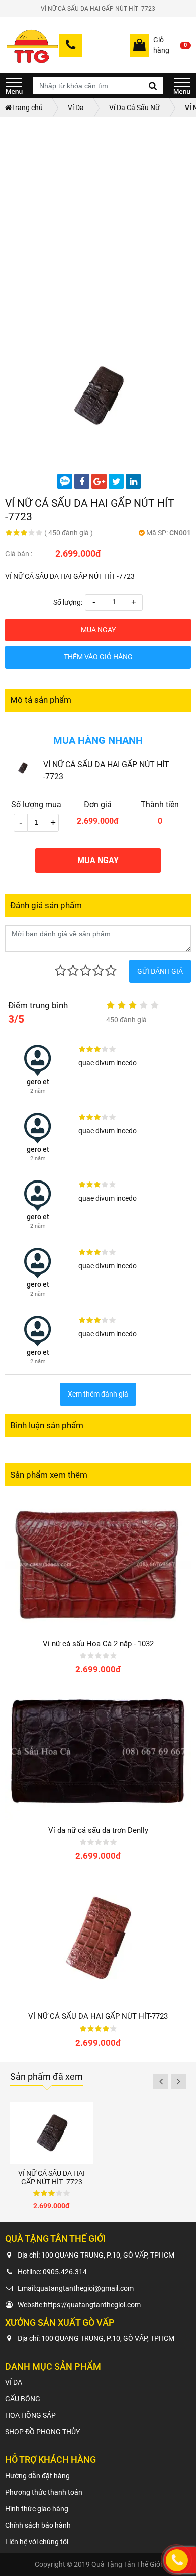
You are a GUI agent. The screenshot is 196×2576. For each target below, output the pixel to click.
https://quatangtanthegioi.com (92, 2305)
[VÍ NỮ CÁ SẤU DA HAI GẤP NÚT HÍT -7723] (98, 396)
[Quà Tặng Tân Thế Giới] (32, 45)
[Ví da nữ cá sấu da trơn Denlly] (98, 1751)
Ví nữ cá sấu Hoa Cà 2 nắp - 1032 (98, 1644)
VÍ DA (14, 2382)
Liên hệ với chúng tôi (37, 2542)
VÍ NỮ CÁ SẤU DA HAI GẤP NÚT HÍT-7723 (98, 2016)
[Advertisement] (98, 220)
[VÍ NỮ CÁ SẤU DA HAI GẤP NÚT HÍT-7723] (98, 1938)
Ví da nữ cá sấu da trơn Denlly (98, 1830)
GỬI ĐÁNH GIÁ (160, 971)
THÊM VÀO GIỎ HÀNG (98, 657)
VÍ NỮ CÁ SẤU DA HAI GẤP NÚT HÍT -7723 (52, 2177)
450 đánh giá (69, 533)
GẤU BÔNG (23, 2399)
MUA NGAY (98, 630)
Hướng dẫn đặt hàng (37, 2476)
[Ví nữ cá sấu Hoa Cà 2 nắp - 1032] (98, 1564)
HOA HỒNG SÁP (30, 2415)
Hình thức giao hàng (37, 2509)
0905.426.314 (65, 2272)
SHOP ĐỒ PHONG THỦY (42, 2432)
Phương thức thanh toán (44, 2492)
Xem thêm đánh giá (98, 1394)
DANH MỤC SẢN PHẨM (14, 86)
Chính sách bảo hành (38, 2525)
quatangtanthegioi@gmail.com (85, 2288)
